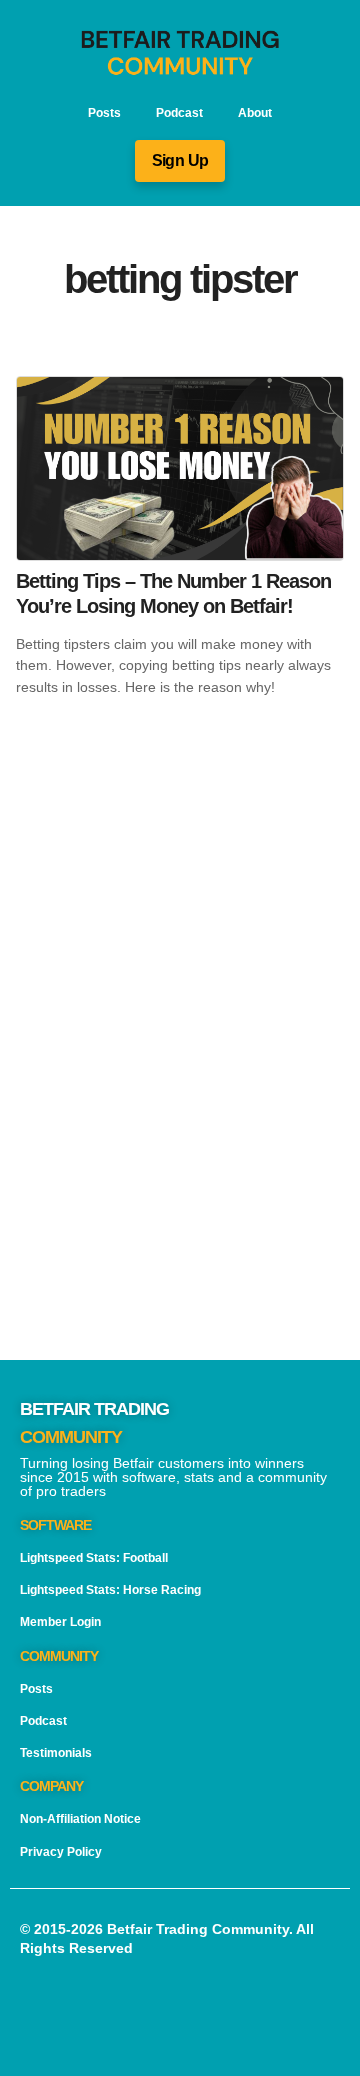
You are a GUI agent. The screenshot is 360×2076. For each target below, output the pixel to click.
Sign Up (180, 160)
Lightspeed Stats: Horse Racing (110, 1590)
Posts (104, 113)
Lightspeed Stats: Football (94, 1558)
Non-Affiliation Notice (80, 1819)
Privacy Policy (61, 1852)
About (255, 113)
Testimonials (56, 1753)
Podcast (179, 113)
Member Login (60, 1622)
